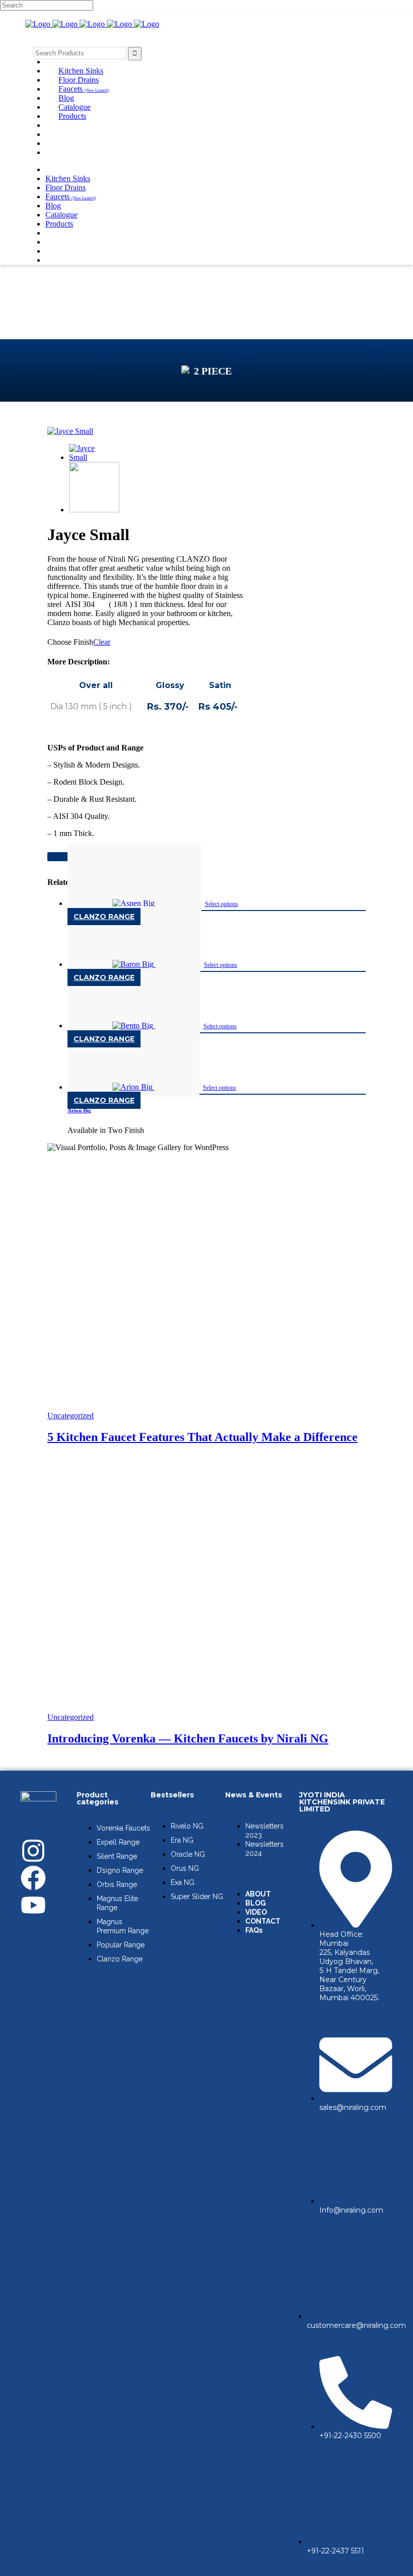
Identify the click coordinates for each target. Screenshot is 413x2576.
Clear (102, 642)
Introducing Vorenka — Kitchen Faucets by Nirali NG (188, 1738)
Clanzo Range (104, 917)
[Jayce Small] (70, 431)
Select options (222, 904)
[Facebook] (33, 1878)
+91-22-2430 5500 (350, 2436)
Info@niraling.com (351, 2210)
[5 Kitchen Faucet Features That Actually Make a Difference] (206, 1407)
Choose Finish (70, 642)
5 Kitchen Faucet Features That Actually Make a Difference (202, 1437)
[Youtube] (33, 1905)
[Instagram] (33, 1851)
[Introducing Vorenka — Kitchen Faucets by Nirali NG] (206, 1708)
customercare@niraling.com (356, 2325)
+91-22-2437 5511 (335, 2551)
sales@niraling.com (353, 2107)
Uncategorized (71, 1416)
